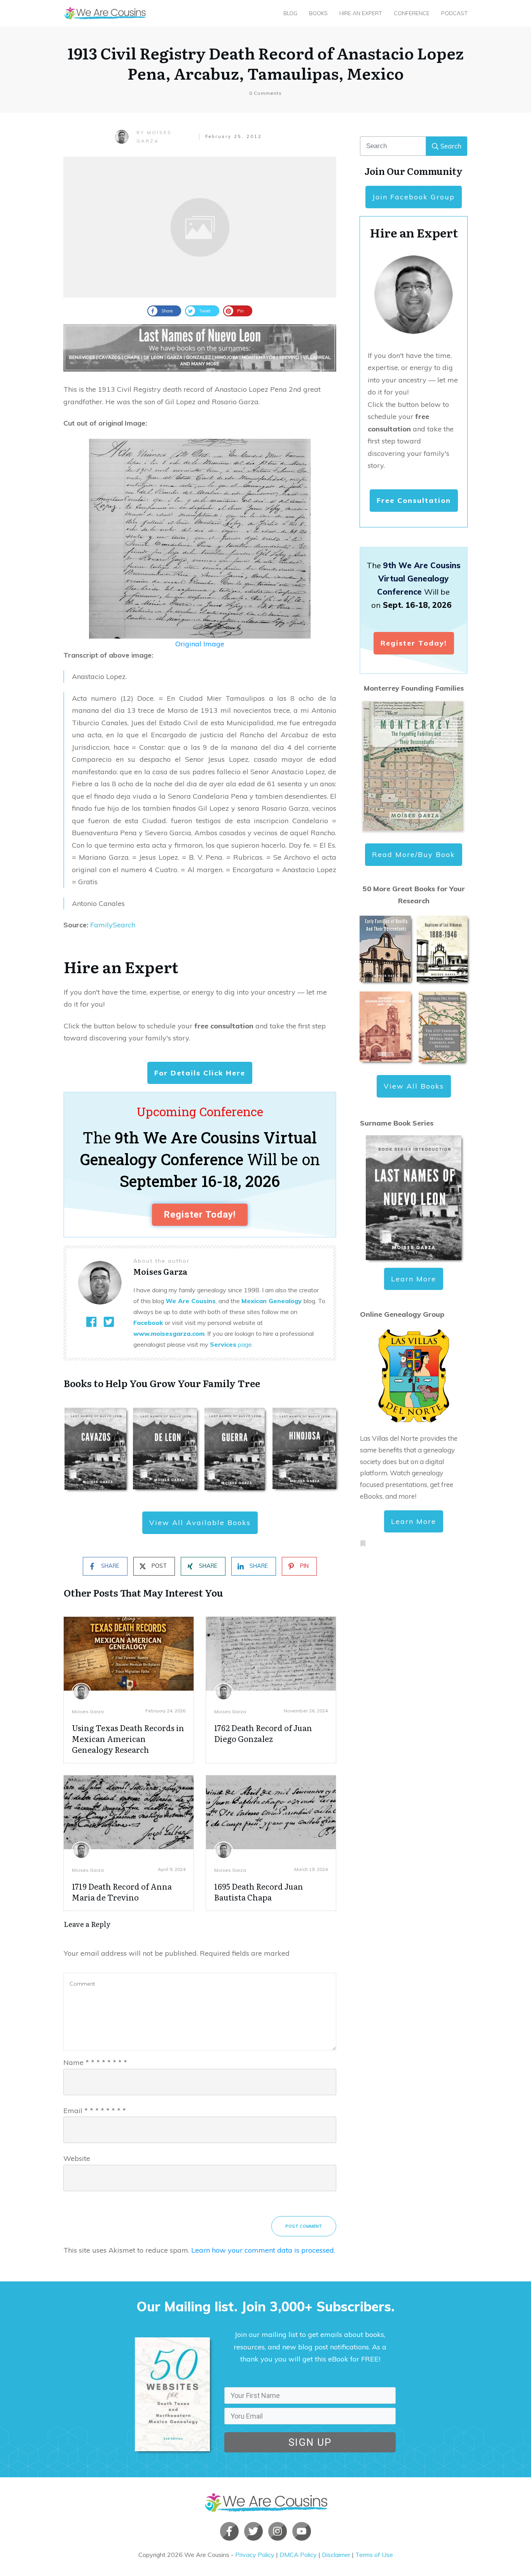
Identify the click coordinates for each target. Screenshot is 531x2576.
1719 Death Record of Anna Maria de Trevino (122, 1892)
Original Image (200, 644)
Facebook (148, 1323)
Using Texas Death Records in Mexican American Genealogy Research (128, 1738)
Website (77, 2158)
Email (95, 2111)
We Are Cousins (191, 1301)
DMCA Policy (298, 2555)
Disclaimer (336, 2555)
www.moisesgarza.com (169, 1333)
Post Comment (304, 2226)
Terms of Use (374, 2555)
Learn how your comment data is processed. (263, 2250)
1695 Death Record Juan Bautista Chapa (259, 1892)
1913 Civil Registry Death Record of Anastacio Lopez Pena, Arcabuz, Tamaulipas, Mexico (266, 63)
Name (95, 2062)
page (231, 1344)
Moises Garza (88, 1711)
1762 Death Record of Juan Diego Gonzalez (263, 1733)
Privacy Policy (255, 2555)
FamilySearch (113, 925)
